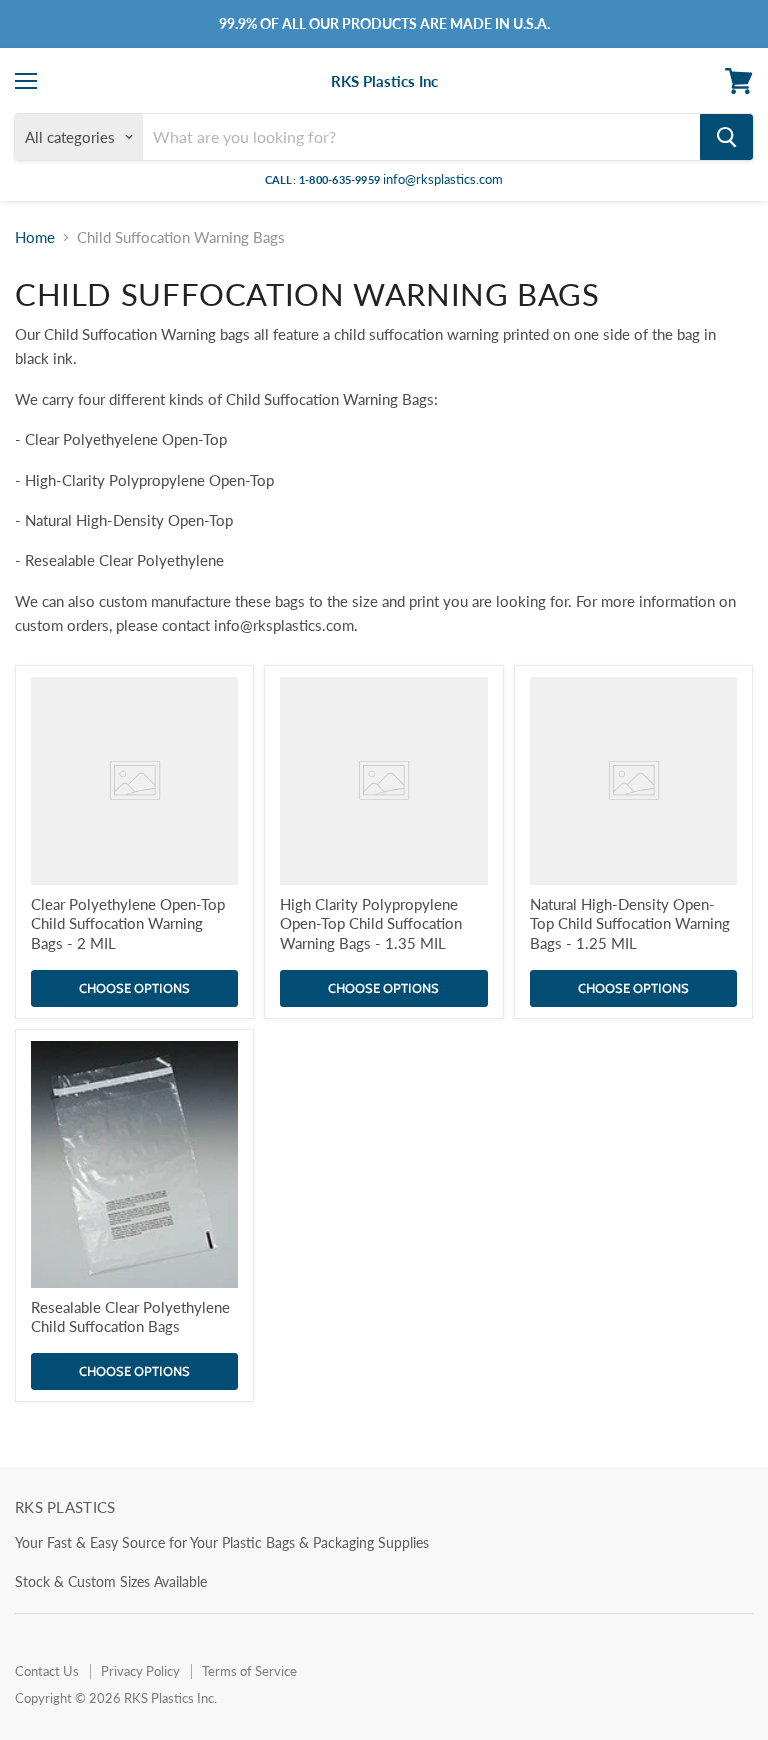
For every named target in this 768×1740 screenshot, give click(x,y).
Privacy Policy (140, 1671)
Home (35, 237)
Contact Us (47, 1671)
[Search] (726, 137)
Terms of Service (249, 1671)
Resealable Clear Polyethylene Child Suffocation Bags (130, 1317)
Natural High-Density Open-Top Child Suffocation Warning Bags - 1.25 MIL (630, 923)
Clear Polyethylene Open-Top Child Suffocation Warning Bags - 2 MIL (128, 923)
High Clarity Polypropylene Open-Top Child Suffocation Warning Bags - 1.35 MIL (371, 923)
